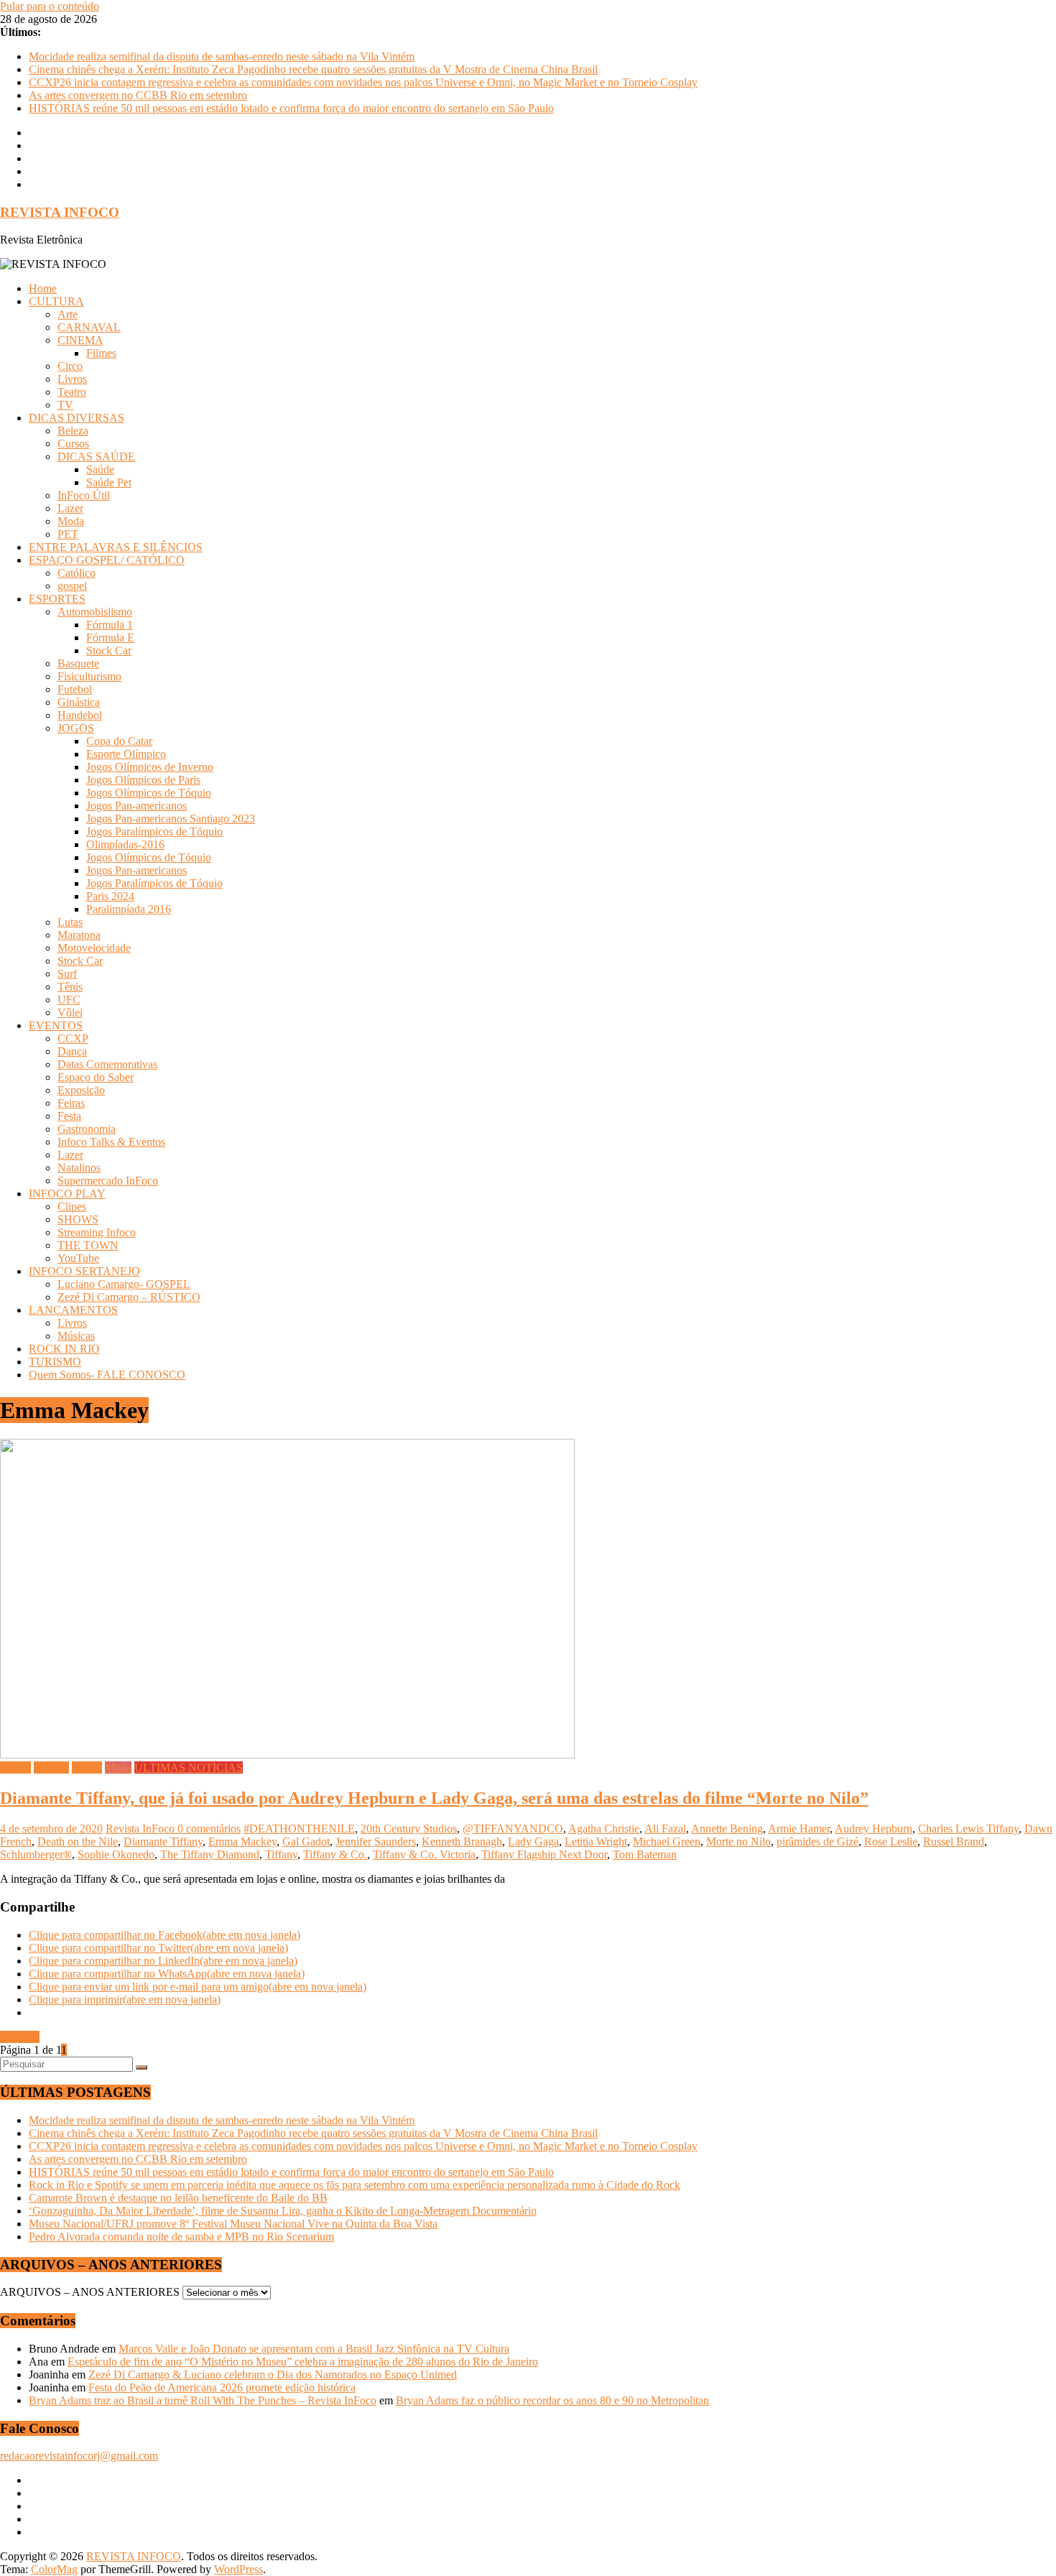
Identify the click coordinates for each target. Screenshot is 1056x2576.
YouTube (78, 1258)
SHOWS (78, 1219)
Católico (77, 573)
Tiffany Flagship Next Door (544, 1854)
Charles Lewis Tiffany (968, 1829)
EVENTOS (56, 1025)
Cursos (73, 444)
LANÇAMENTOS (73, 1310)
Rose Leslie (891, 1841)
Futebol (75, 689)
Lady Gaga (533, 1841)
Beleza (73, 431)
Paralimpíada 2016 (129, 909)
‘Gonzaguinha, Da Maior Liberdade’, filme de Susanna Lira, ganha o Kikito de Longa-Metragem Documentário (283, 2211)
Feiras (71, 1103)
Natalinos (79, 1168)
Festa (69, 1116)
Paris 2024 (110, 896)
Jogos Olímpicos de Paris (143, 780)
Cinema (51, 1767)
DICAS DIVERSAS (77, 418)
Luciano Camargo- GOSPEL (124, 1284)
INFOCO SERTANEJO (84, 1271)
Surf (67, 974)
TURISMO (55, 1362)
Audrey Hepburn (874, 1829)
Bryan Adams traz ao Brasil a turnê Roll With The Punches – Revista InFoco (203, 2400)
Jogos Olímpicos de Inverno (150, 767)
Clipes (72, 1206)
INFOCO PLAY (67, 1194)
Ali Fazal (665, 1829)
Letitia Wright (596, 1841)
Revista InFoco (142, 1829)
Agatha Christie (604, 1829)
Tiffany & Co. (335, 1854)
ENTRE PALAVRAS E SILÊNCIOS (116, 547)
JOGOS (76, 728)
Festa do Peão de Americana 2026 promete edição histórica (222, 2387)
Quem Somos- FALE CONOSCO (107, 1375)
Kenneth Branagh (462, 1841)
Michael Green (667, 1841)
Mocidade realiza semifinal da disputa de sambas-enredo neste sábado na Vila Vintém (222, 56)
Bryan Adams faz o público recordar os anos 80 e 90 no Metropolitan (552, 2400)
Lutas (70, 922)
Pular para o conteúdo (50, 6)
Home (43, 288)
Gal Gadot (306, 1841)
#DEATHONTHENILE (299, 1829)
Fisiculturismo (89, 676)
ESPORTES (57, 599)
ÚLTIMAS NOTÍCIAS (189, 1767)
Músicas (76, 1336)
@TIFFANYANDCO (513, 1829)
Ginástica (79, 702)
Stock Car (109, 650)
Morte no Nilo (738, 1841)
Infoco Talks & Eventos (111, 1142)
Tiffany (281, 1854)
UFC (69, 1000)
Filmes (101, 353)
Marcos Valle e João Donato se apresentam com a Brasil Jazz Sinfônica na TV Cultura (314, 2349)
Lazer (70, 508)
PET (68, 534)
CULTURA (56, 301)
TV (65, 405)
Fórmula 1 (110, 625)
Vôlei (70, 1013)
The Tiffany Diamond (210, 1854)
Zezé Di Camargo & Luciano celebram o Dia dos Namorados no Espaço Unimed (273, 2375)
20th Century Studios (409, 1829)
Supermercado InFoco (108, 1181)
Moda (71, 521)
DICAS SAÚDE (96, 457)
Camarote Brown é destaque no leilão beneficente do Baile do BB (178, 2198)
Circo (70, 366)
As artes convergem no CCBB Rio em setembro (138, 95)
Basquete (78, 663)
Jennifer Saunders (376, 1841)
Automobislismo (95, 612)
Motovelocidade (94, 948)
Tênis (70, 987)
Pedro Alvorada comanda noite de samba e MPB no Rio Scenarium (181, 2237)
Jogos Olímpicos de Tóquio (149, 793)
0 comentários (209, 1829)
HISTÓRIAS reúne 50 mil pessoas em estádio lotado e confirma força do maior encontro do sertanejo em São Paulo (291, 108)
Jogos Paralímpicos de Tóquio (154, 831)
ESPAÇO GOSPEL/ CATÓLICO (107, 560)
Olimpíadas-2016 (125, 844)
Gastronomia (87, 1129)
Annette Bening (727, 1829)
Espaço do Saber (96, 1077)
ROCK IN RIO (64, 1349)
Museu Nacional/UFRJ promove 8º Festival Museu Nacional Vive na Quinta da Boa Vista (233, 2224)
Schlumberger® (36, 1854)
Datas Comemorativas (107, 1064)
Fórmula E (110, 638)
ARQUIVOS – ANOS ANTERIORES (90, 2292)
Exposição (81, 1090)
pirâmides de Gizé (818, 1841)
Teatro (72, 392)
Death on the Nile (78, 1841)
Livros (72, 379)
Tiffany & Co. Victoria (424, 1854)
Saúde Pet (109, 482)
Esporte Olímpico (126, 754)
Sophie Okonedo (116, 1854)
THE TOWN (88, 1245)
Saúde (100, 469)
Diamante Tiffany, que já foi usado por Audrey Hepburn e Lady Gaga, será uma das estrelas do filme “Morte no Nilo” (434, 1798)
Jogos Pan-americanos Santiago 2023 (171, 819)
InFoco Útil (84, 495)
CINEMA (80, 340)
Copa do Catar (119, 741)
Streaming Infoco (97, 1232)
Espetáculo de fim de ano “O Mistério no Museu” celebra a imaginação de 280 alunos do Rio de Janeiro (303, 2362)
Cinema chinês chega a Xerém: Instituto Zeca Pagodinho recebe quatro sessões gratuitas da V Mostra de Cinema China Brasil (313, 69)
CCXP (73, 1038)
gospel (72, 586)
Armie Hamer (799, 1829)
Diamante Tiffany (163, 1841)
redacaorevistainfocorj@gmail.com (79, 2456)
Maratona (79, 935)
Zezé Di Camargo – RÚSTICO (129, 1297)
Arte (68, 314)
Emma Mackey (242, 1841)
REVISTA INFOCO (60, 212)
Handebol (80, 715)
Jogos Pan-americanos (136, 806)
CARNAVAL (89, 327)
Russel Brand (954, 1841)
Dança (72, 1051)
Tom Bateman (645, 1854)
